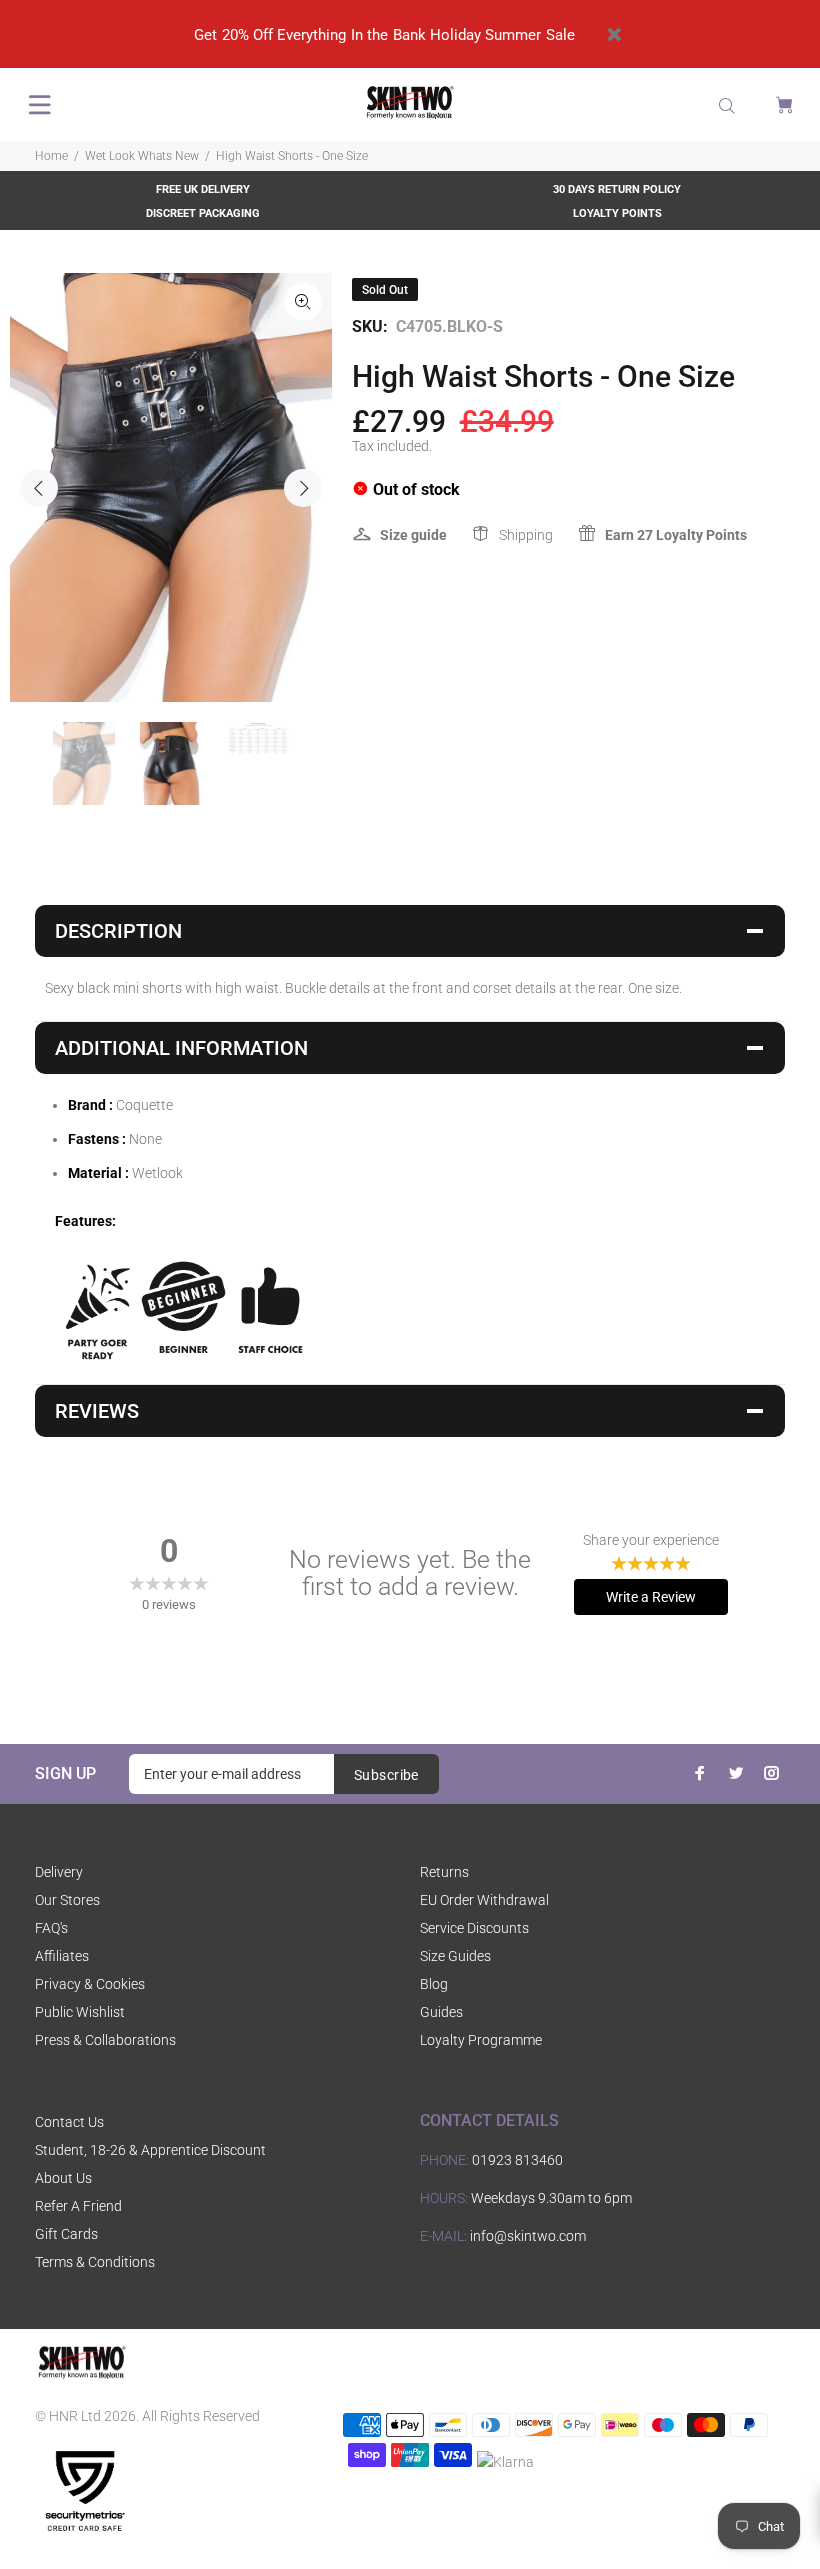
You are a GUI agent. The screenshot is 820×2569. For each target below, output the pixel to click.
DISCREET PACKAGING (203, 213)
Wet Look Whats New (142, 156)
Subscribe (386, 1775)
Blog (434, 1984)
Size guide (413, 535)
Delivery (59, 1872)
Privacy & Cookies (90, 1984)
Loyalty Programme (481, 2040)
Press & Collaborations (105, 2040)
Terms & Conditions (95, 2262)
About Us (63, 2178)
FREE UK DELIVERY (203, 189)
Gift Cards (66, 2234)
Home (51, 156)
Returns (444, 1872)
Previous (39, 488)
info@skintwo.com (528, 2236)
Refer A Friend (78, 2206)
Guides (441, 2012)
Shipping (526, 535)
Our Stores (67, 1900)
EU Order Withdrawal (484, 1900)
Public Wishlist (80, 2012)
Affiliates (62, 1956)
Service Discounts (474, 1928)
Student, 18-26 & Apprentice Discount (150, 2150)
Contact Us (69, 2122)
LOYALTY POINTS (617, 213)
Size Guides (455, 1956)
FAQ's (51, 1928)
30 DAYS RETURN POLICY (617, 189)
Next (303, 488)
